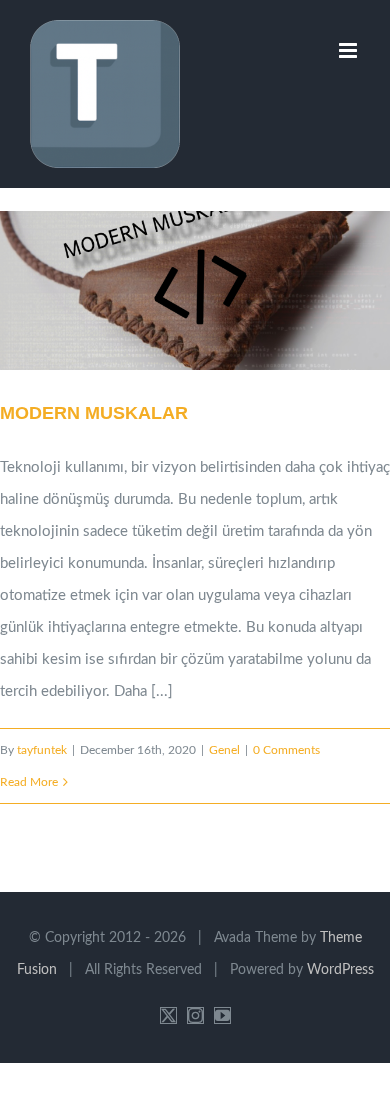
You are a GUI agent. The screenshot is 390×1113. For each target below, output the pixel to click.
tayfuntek (42, 750)
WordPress (340, 970)
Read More (29, 782)
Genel (224, 750)
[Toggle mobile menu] (349, 50)
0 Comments (286, 750)
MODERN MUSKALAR (170, 291)
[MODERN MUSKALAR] (195, 290)
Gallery (221, 291)
